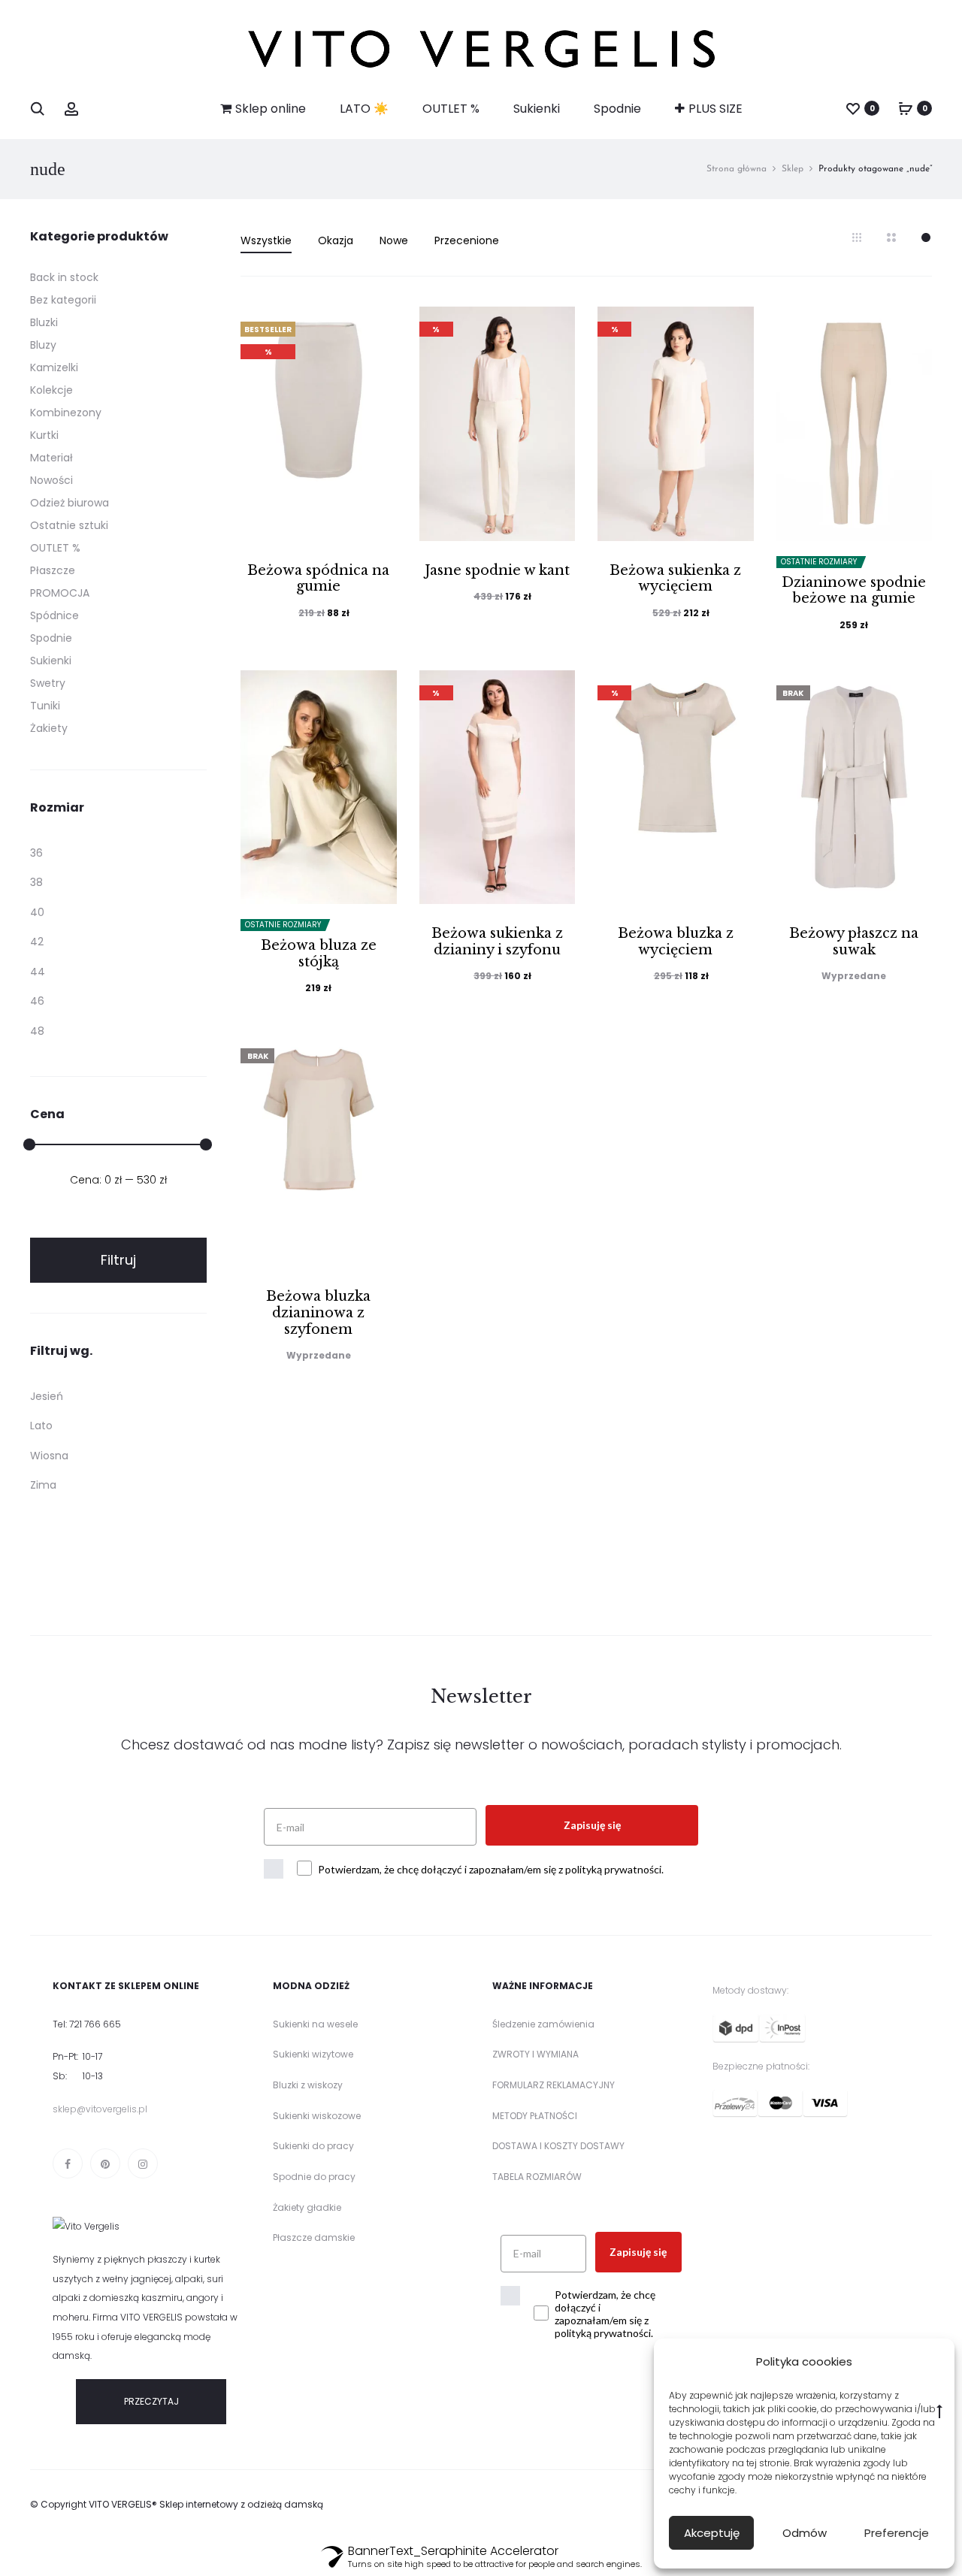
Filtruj (118, 1260)
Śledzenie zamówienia (543, 2024)
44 (38, 972)
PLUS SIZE (715, 109)
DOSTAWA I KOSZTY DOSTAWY (558, 2146)
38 (36, 882)
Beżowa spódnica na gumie (318, 579)
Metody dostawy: (750, 1990)
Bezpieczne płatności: (761, 2066)
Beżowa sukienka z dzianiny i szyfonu (497, 942)
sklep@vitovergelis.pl (100, 2109)
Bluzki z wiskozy (308, 2085)
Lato (41, 1426)
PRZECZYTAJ (151, 2401)
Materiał (51, 458)
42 (37, 942)
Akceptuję (712, 2533)
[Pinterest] (105, 2163)
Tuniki (45, 706)
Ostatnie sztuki (69, 525)
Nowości (51, 480)
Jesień (47, 1396)
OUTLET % (451, 109)
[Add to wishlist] (378, 325)
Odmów (805, 2533)
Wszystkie (266, 240)
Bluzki (44, 322)
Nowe (394, 240)
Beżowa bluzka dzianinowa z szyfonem (318, 1312)
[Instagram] (143, 2163)
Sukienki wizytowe (313, 2054)
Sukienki (537, 109)
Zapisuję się (592, 1825)
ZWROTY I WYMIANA (535, 2054)
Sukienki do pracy (313, 2146)
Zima (43, 1485)
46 (37, 1001)
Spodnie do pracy (314, 2177)
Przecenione (467, 240)
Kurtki (44, 435)
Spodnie (617, 109)
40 (37, 912)
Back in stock (64, 277)
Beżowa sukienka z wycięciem (675, 579)
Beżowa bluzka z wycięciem (676, 942)
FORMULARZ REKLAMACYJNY (554, 2085)
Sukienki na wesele (315, 2024)
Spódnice (54, 615)
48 (37, 1031)
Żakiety (49, 728)
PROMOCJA (60, 593)
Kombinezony (66, 413)
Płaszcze (53, 570)
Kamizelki (54, 367)
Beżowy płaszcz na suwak (854, 942)
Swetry (48, 683)
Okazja (336, 240)
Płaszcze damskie (314, 2237)
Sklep (793, 169)
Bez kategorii (63, 300)
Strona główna (737, 169)
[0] (853, 108)
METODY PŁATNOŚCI (535, 2116)
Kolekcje (51, 390)
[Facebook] (68, 2163)
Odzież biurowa (70, 503)
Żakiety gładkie (307, 2207)
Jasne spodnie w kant (497, 570)
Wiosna (49, 1456)
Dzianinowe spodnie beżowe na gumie (854, 591)
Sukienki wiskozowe (317, 2116)
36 (36, 853)
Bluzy (43, 345)
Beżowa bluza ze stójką (319, 954)
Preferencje (897, 2533)
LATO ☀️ (364, 109)
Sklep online (271, 109)
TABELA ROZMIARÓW (537, 2177)
